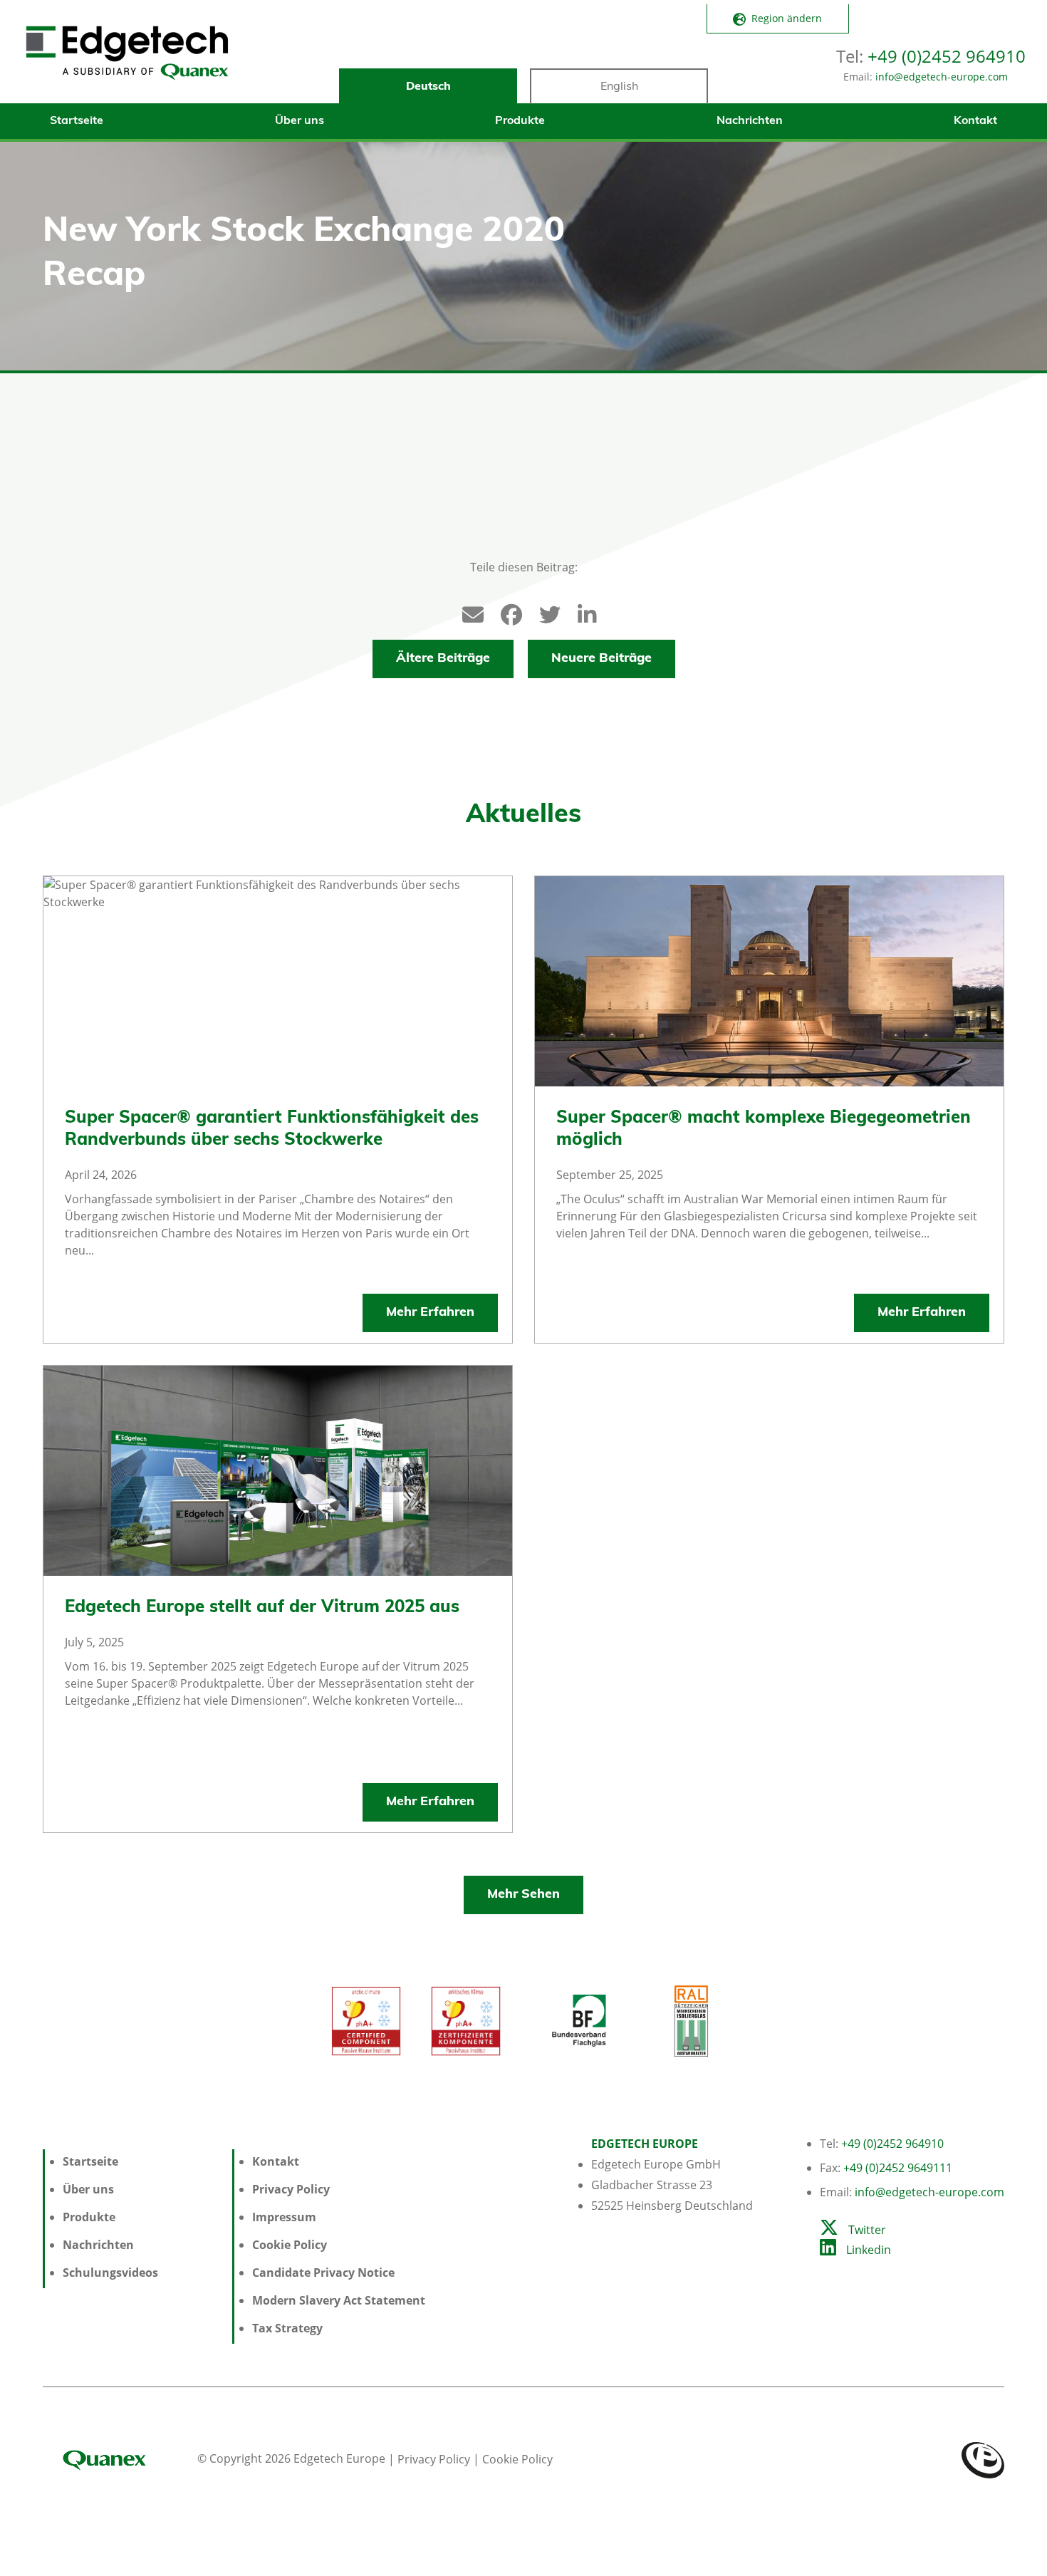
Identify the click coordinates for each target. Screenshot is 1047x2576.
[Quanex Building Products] (119, 2458)
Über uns (299, 121)
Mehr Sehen (523, 1895)
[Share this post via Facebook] (504, 612)
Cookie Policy (290, 2245)
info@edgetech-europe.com (942, 77)
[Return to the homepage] (127, 59)
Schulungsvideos (110, 2273)
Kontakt (975, 121)
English (619, 87)
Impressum (284, 2217)
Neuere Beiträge (601, 659)
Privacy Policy (291, 2189)
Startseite (77, 121)
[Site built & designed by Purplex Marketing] (983, 2458)
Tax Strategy (287, 2328)
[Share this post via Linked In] (581, 612)
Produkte (520, 121)
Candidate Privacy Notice (323, 2273)
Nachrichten (750, 121)
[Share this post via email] (466, 612)
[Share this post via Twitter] (543, 612)
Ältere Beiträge (443, 659)
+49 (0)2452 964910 (947, 56)
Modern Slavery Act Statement (339, 2300)
